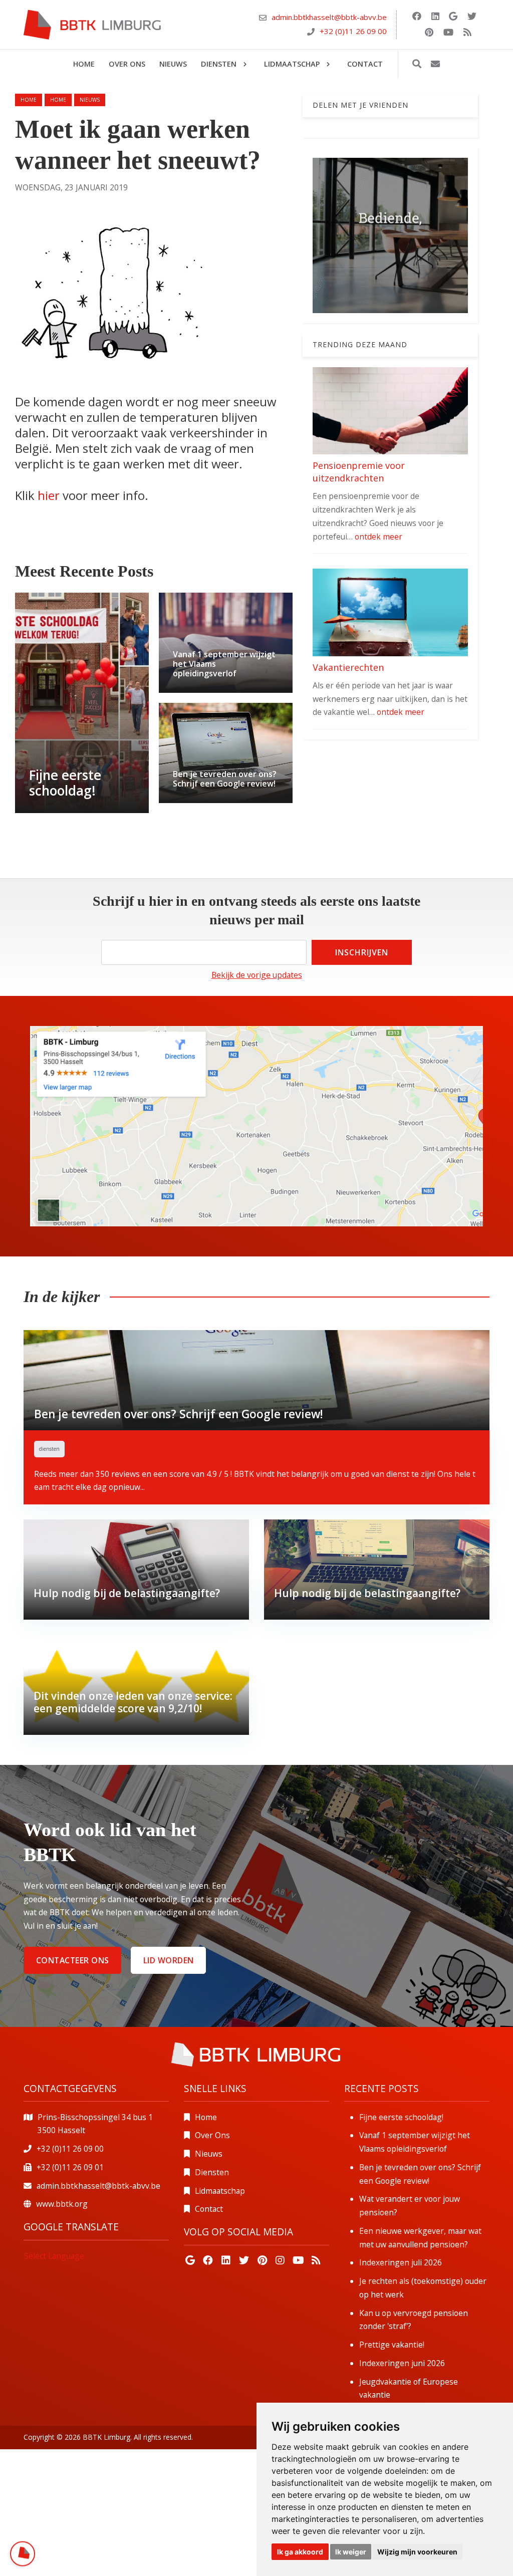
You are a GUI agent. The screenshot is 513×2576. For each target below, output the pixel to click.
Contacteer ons (73, 1960)
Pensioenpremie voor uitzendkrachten (359, 472)
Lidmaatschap (220, 2191)
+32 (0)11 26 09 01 (70, 2167)
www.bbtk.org (62, 2204)
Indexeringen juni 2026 (402, 2363)
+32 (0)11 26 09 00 (353, 31)
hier (50, 495)
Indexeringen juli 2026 (401, 2262)
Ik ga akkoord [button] (300, 2552)
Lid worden (169, 1960)
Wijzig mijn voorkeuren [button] (417, 2552)
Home (29, 100)
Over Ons (212, 2135)
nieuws (90, 100)
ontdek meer (378, 537)
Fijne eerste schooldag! (401, 2117)
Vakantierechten (348, 667)
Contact (209, 2209)
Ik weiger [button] (351, 2552)
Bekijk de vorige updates (257, 975)
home (58, 100)
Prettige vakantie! (392, 2345)
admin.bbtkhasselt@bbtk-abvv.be (329, 17)
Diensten (212, 2172)
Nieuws (209, 2154)
